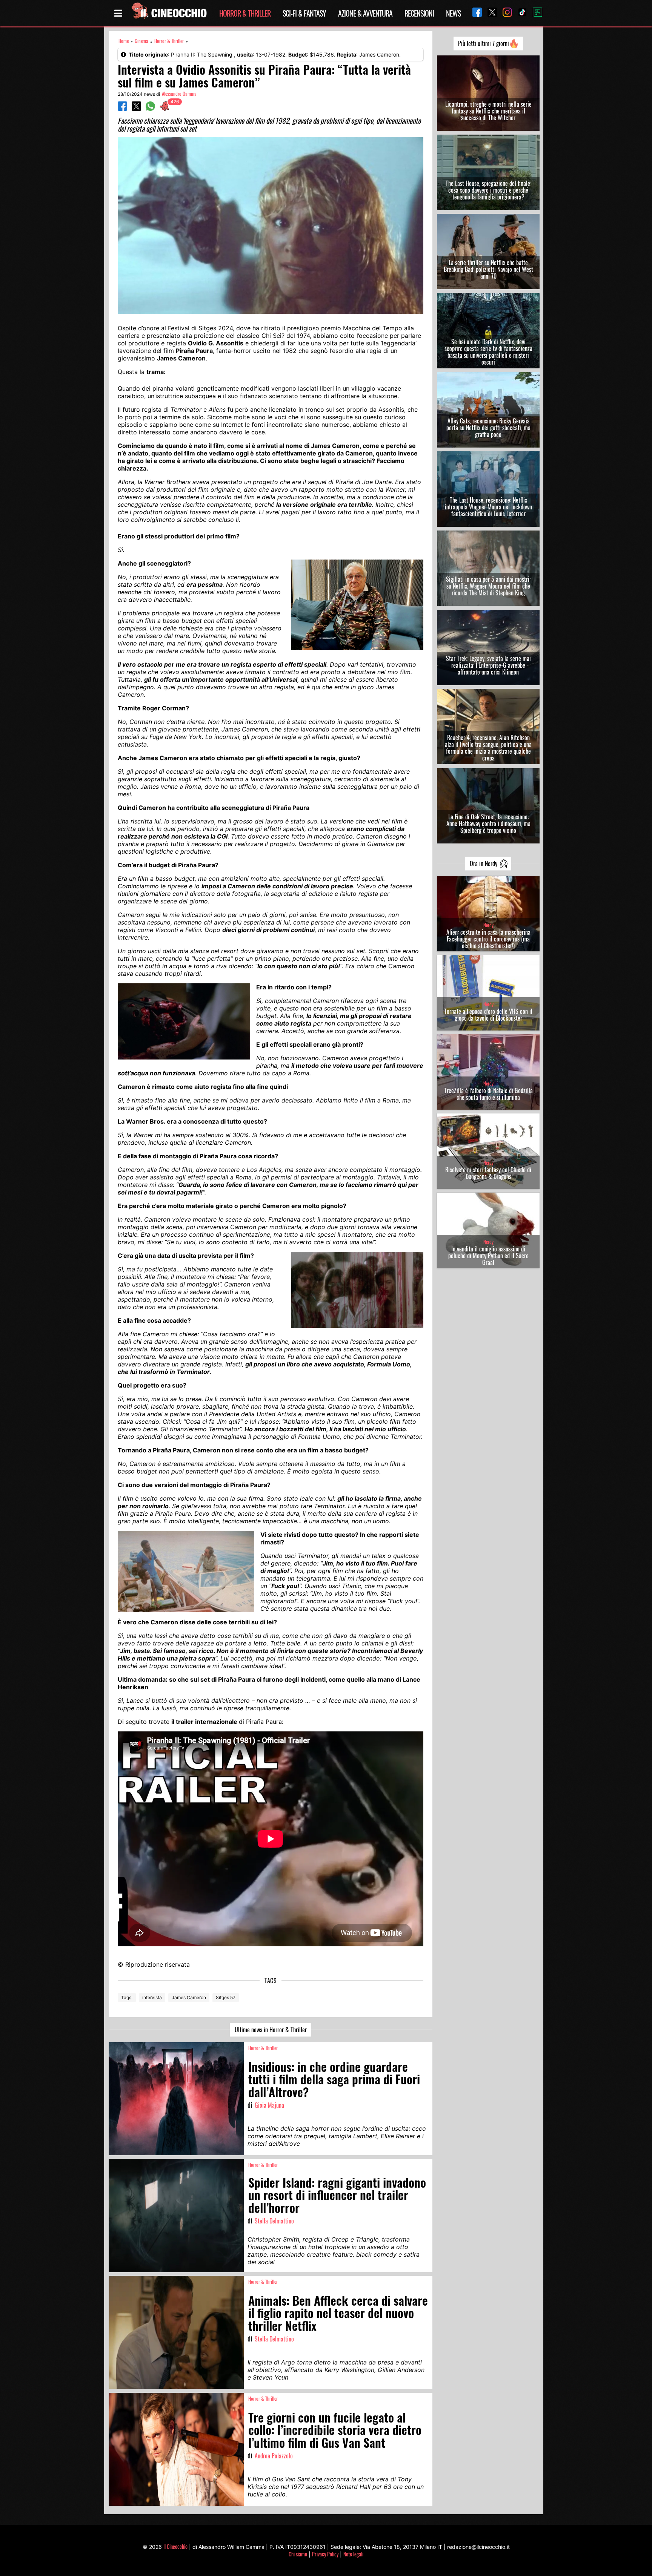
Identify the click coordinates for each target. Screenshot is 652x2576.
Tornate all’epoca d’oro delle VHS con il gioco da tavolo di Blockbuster (488, 1015)
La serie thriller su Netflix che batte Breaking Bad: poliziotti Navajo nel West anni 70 (488, 269)
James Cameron (189, 1997)
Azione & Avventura (365, 13)
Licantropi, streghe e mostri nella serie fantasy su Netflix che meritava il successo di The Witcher (488, 111)
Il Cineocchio (175, 2546)
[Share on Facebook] (122, 109)
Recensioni (419, 13)
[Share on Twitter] (136, 109)
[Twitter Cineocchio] (489, 13)
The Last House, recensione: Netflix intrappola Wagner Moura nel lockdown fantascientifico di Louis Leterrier (488, 507)
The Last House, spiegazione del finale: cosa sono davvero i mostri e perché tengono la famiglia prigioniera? (488, 190)
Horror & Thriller (245, 13)
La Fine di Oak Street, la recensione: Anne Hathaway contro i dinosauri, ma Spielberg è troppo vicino (488, 823)
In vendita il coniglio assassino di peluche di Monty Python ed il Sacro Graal (488, 1256)
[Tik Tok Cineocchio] (520, 13)
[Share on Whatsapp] (150, 109)
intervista (152, 1997)
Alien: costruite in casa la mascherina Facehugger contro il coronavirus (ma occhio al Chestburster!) (488, 939)
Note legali (353, 2554)
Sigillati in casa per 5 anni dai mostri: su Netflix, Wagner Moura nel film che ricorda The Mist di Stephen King (488, 586)
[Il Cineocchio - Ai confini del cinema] (169, 13)
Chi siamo (298, 2554)
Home (124, 41)
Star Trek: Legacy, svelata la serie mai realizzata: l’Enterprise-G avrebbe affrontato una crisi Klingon (488, 665)
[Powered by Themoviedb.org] (535, 13)
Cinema (141, 41)
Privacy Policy (325, 2554)
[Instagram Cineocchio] (504, 13)
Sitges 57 (226, 1997)
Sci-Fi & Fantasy (304, 13)
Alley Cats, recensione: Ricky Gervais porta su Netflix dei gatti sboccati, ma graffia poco (488, 428)
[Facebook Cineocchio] (474, 13)
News (453, 13)
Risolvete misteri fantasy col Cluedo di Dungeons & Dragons (488, 1173)
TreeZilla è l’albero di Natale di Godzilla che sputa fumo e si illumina (488, 1094)
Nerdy (488, 925)
